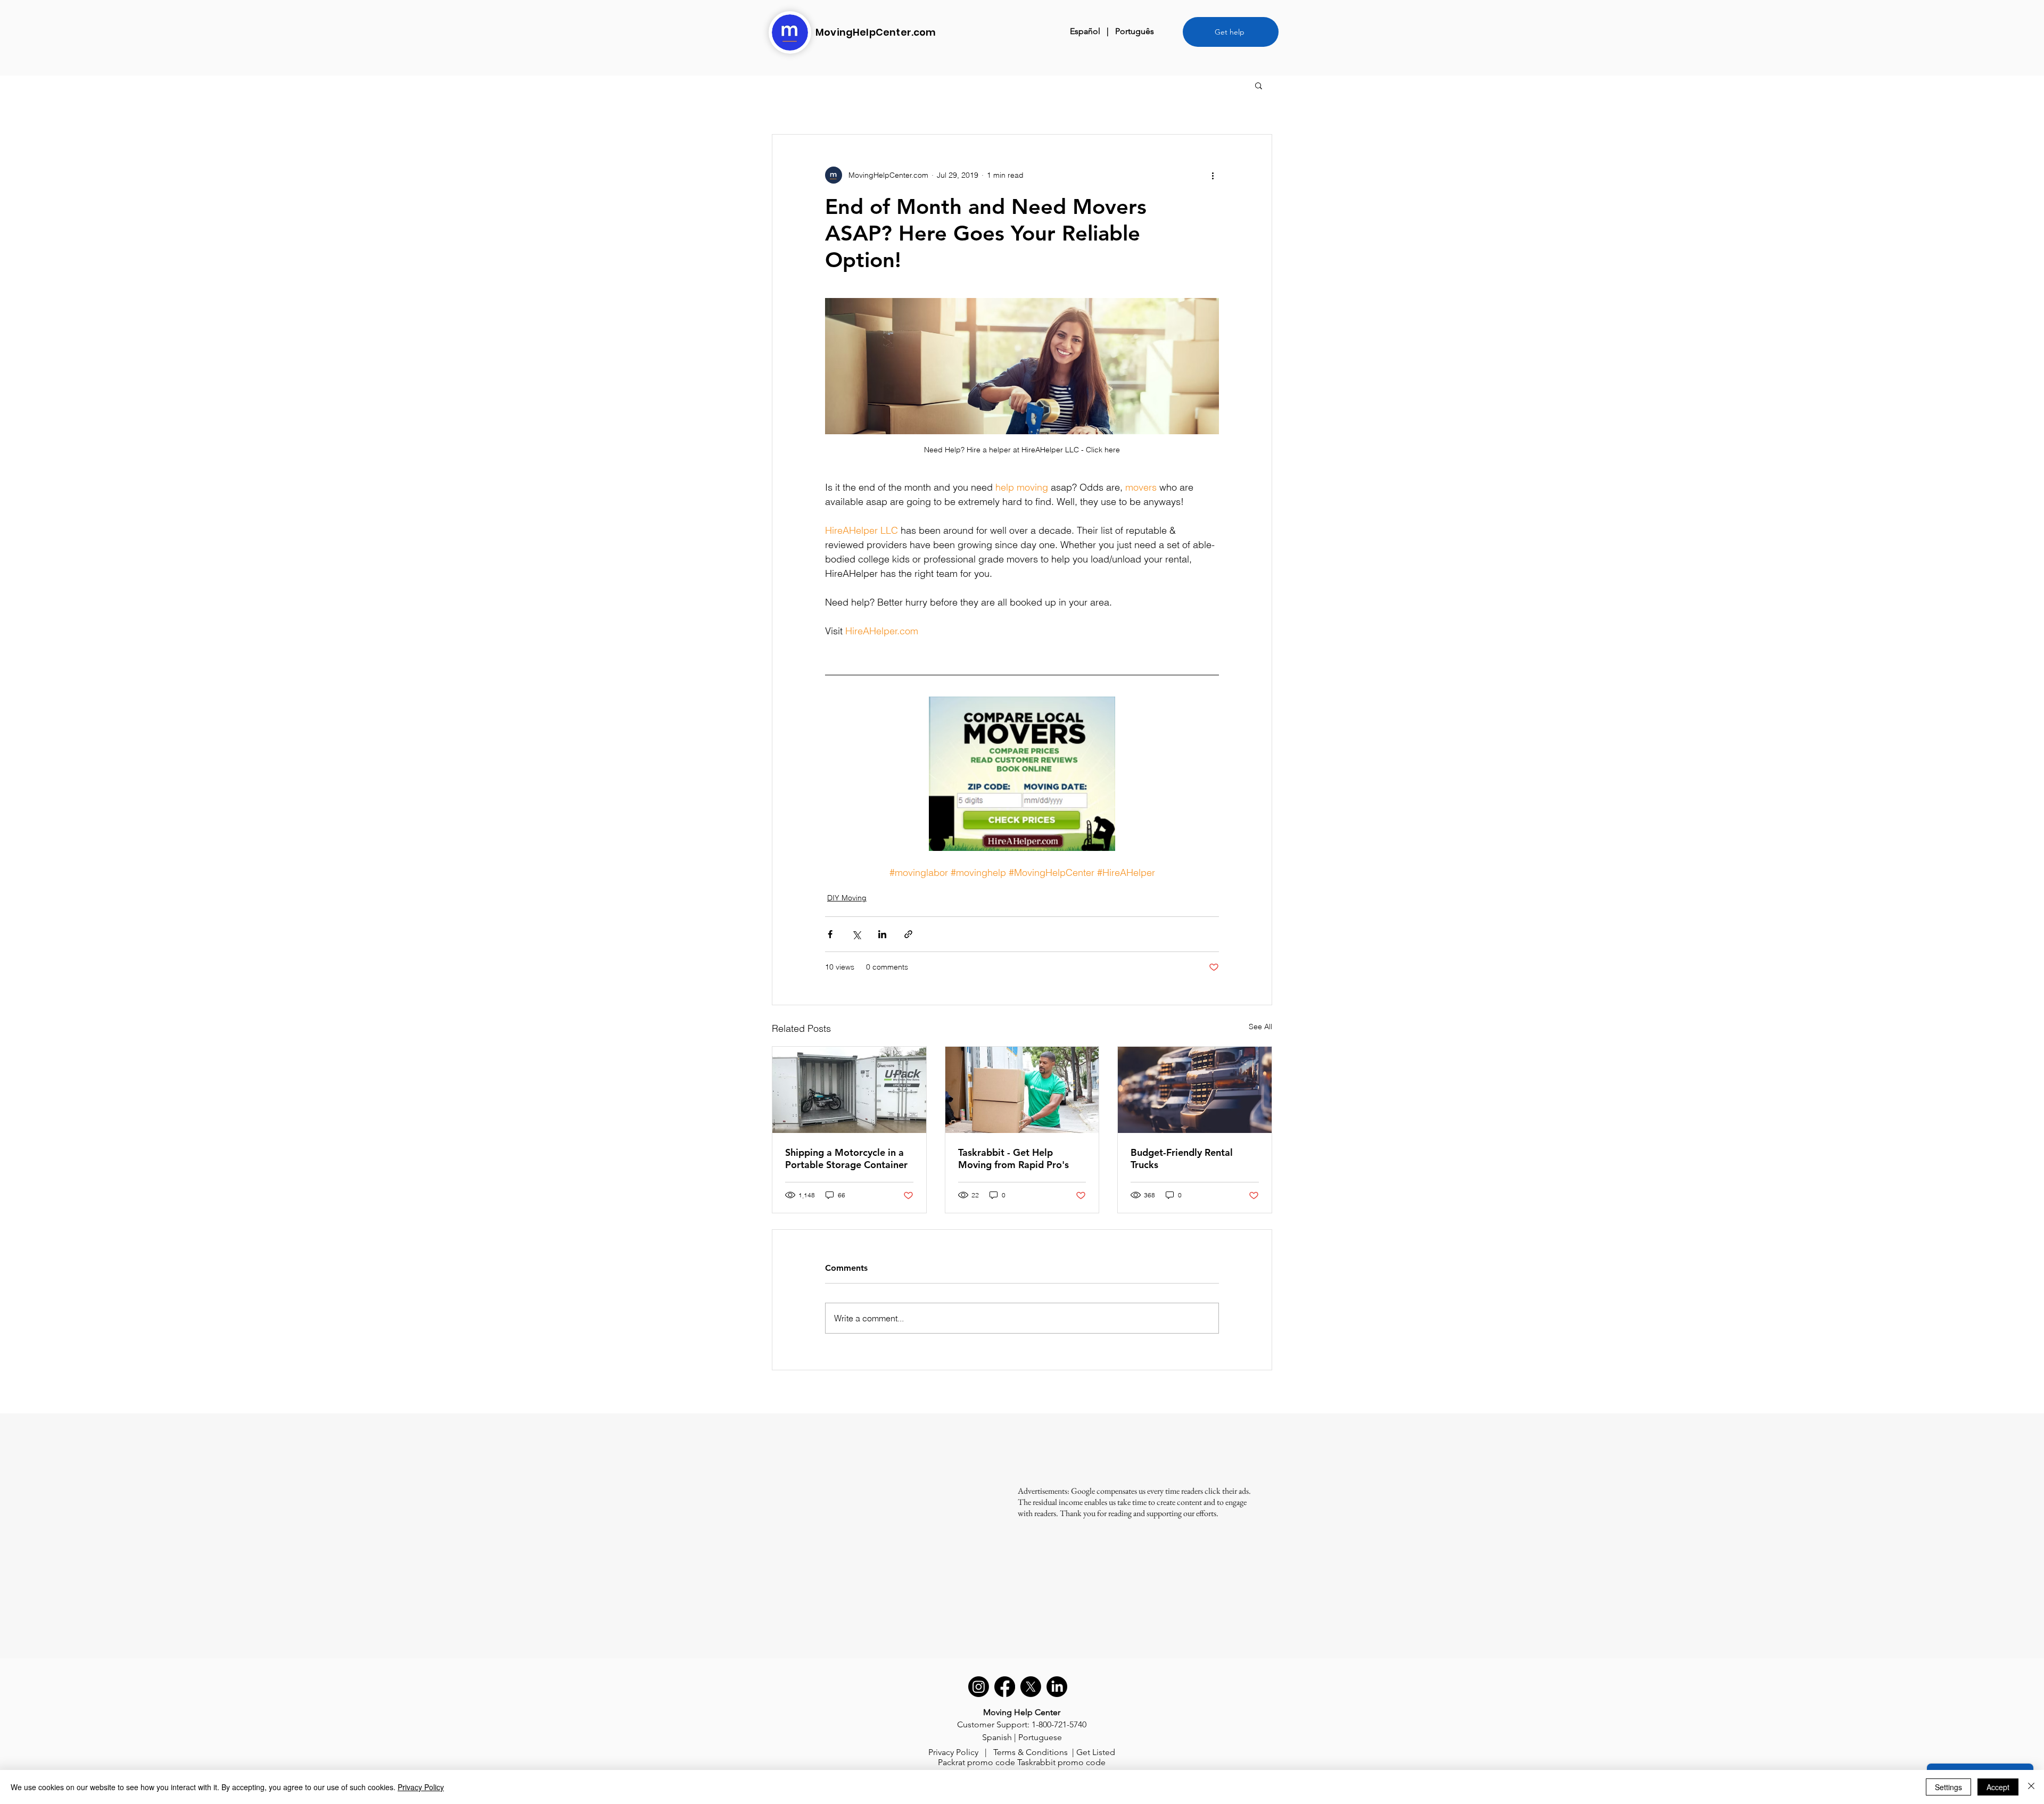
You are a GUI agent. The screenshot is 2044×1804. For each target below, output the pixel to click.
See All (1260, 1027)
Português (1135, 31)
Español (1085, 31)
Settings (1948, 1787)
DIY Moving (847, 898)
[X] (1031, 1687)
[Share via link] (908, 934)
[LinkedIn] (1057, 1687)
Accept (1998, 1787)
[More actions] (1213, 175)
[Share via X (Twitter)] (856, 934)
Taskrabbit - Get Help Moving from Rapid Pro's (1013, 1158)
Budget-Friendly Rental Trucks (1182, 1158)
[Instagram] (979, 1687)
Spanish (997, 1737)
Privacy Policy (953, 1752)
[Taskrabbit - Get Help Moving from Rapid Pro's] (1022, 1090)
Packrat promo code (976, 1762)
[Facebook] (1005, 1687)
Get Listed (1096, 1752)
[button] (1259, 85)
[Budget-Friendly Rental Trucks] (1195, 1090)
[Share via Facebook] (830, 934)
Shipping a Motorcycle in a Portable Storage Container (846, 1158)
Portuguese (1040, 1737)
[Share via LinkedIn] (882, 934)
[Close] (2031, 1787)
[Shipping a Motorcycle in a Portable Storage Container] (849, 1090)
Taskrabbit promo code (1061, 1762)
